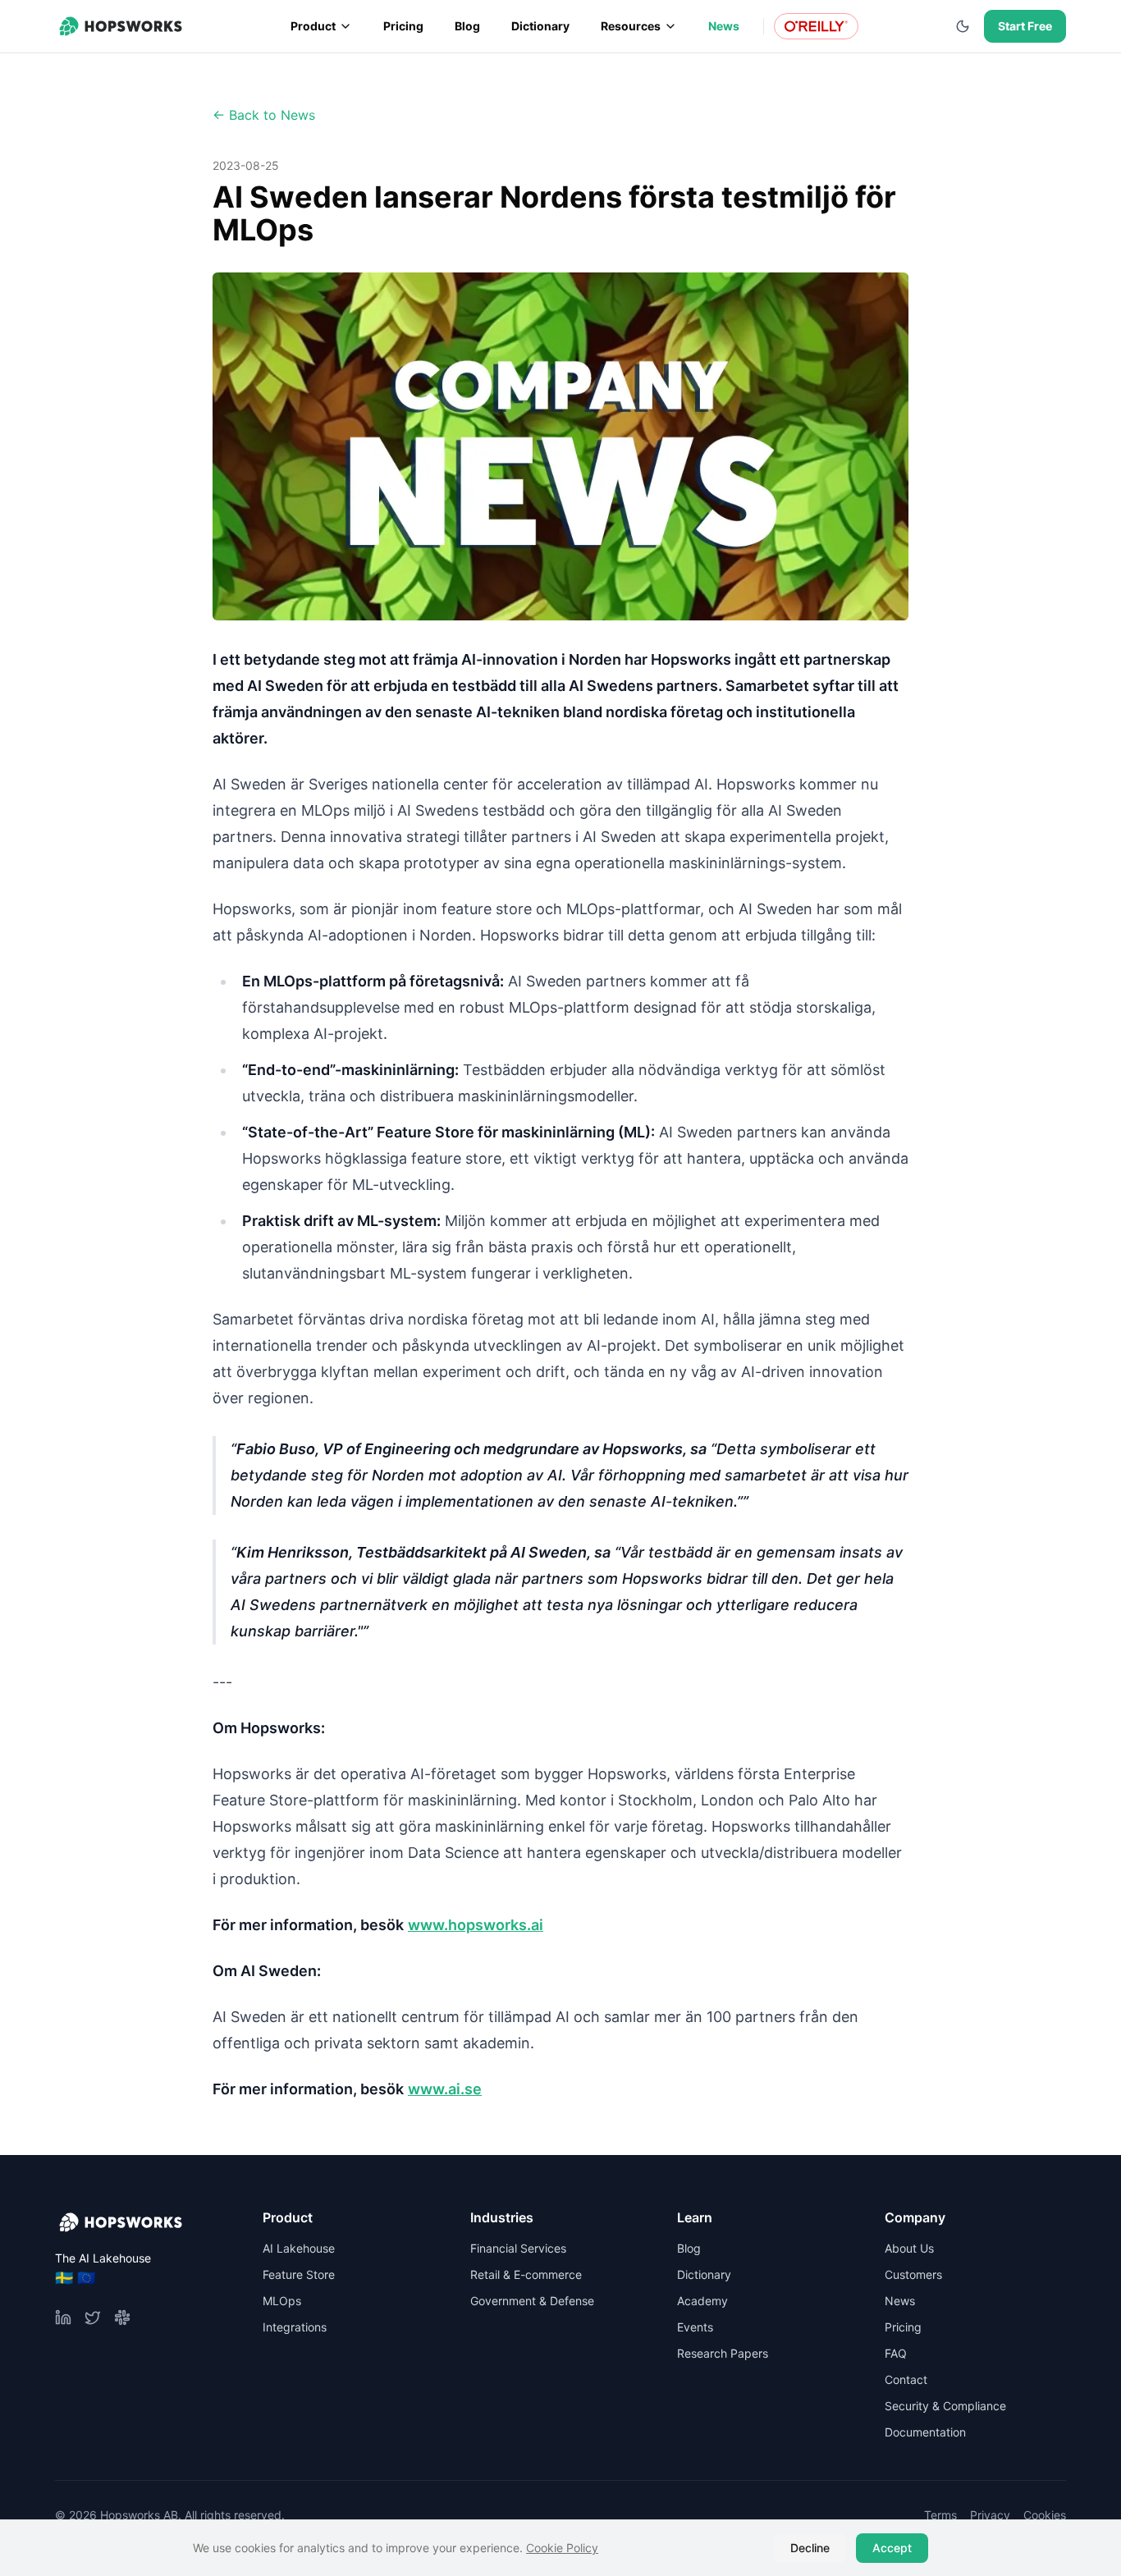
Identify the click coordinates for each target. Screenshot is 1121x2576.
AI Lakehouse (299, 2248)
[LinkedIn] (63, 2317)
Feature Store (299, 2274)
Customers (913, 2274)
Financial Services (518, 2248)
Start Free (1025, 26)
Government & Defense (532, 2301)
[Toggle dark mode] (963, 26)
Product (313, 26)
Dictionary (540, 26)
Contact (906, 2379)
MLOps (282, 2301)
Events (695, 2327)
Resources (631, 26)
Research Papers (723, 2353)
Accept (892, 2548)
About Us (909, 2248)
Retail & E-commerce (526, 2274)
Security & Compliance (945, 2406)
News (724, 26)
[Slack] (122, 2317)
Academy (702, 2301)
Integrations (295, 2327)
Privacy (990, 2515)
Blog (467, 26)
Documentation (925, 2432)
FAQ (896, 2353)
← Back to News (264, 115)
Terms (940, 2515)
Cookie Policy (562, 2548)
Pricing (403, 26)
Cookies (1045, 2515)
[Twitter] (93, 2317)
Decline (810, 2548)
